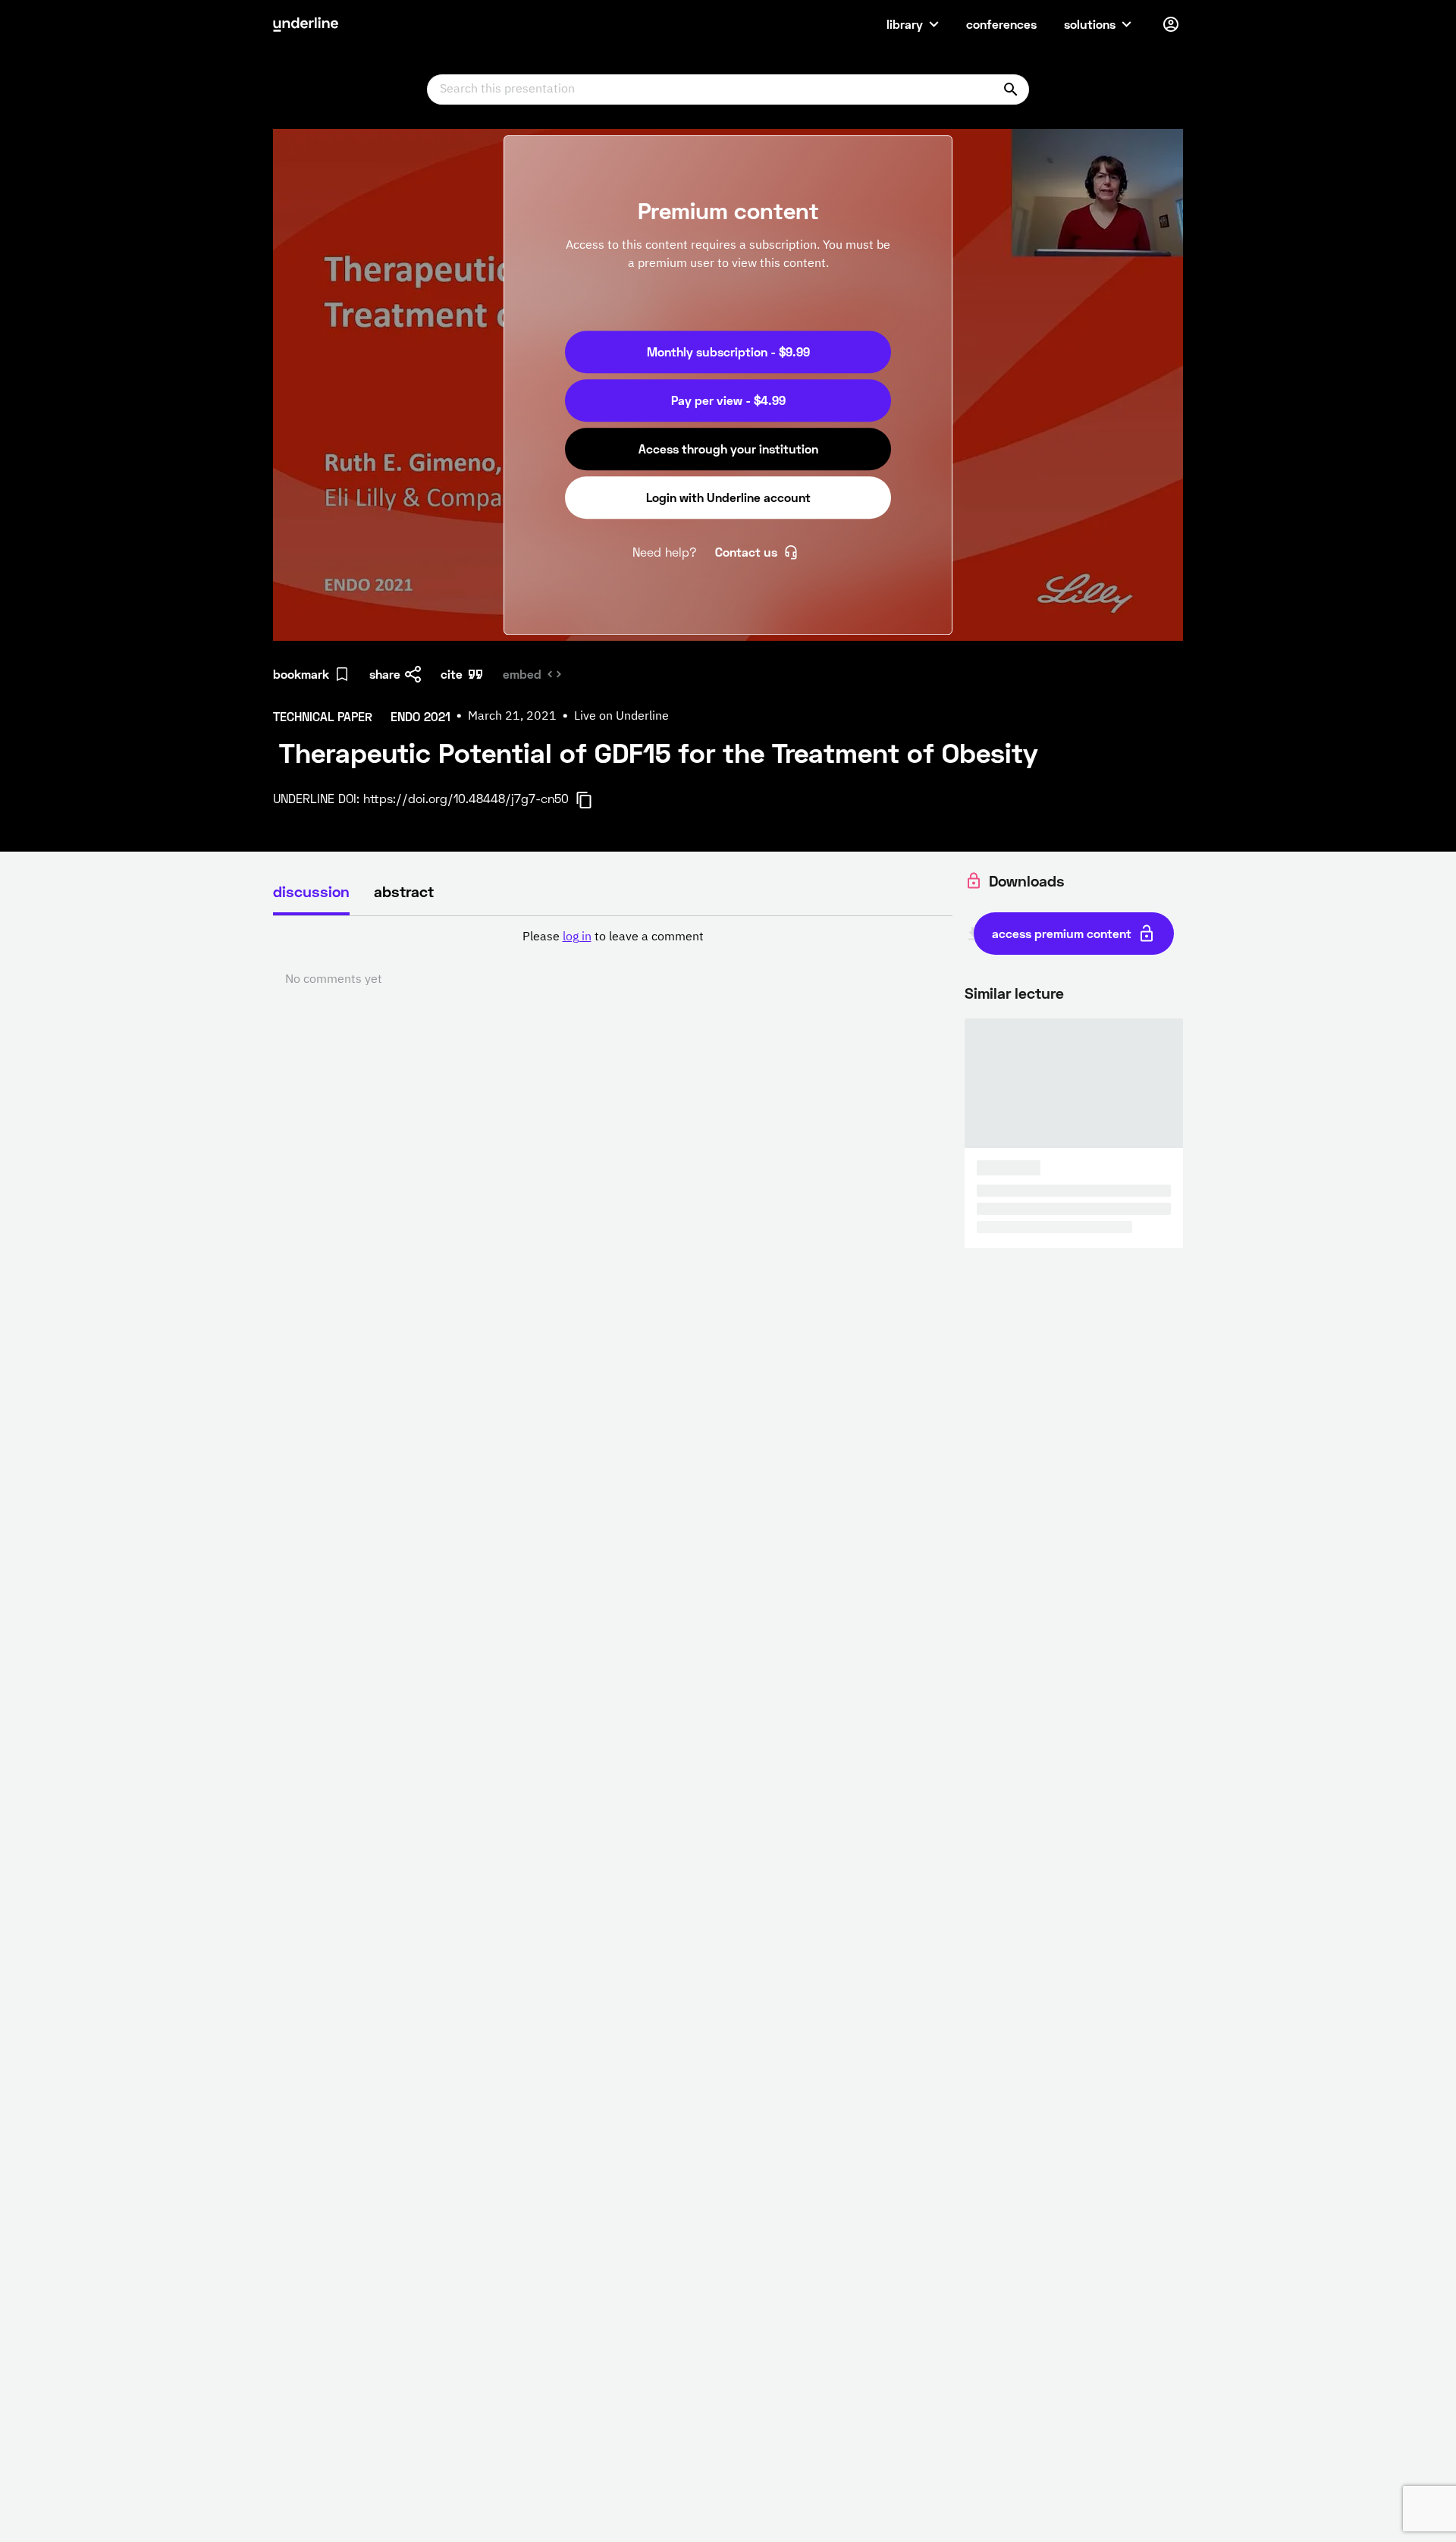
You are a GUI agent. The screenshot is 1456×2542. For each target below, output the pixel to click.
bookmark (301, 674)
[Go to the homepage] (306, 24)
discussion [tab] (311, 891)
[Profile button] (1171, 24)
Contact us (746, 552)
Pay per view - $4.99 (728, 400)
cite (452, 674)
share (385, 674)
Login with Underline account (728, 497)
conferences (1001, 24)
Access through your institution (728, 449)
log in (577, 937)
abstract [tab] (404, 891)
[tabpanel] (613, 959)
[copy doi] (593, 800)
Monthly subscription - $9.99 (728, 351)
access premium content (1062, 933)
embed (522, 674)
